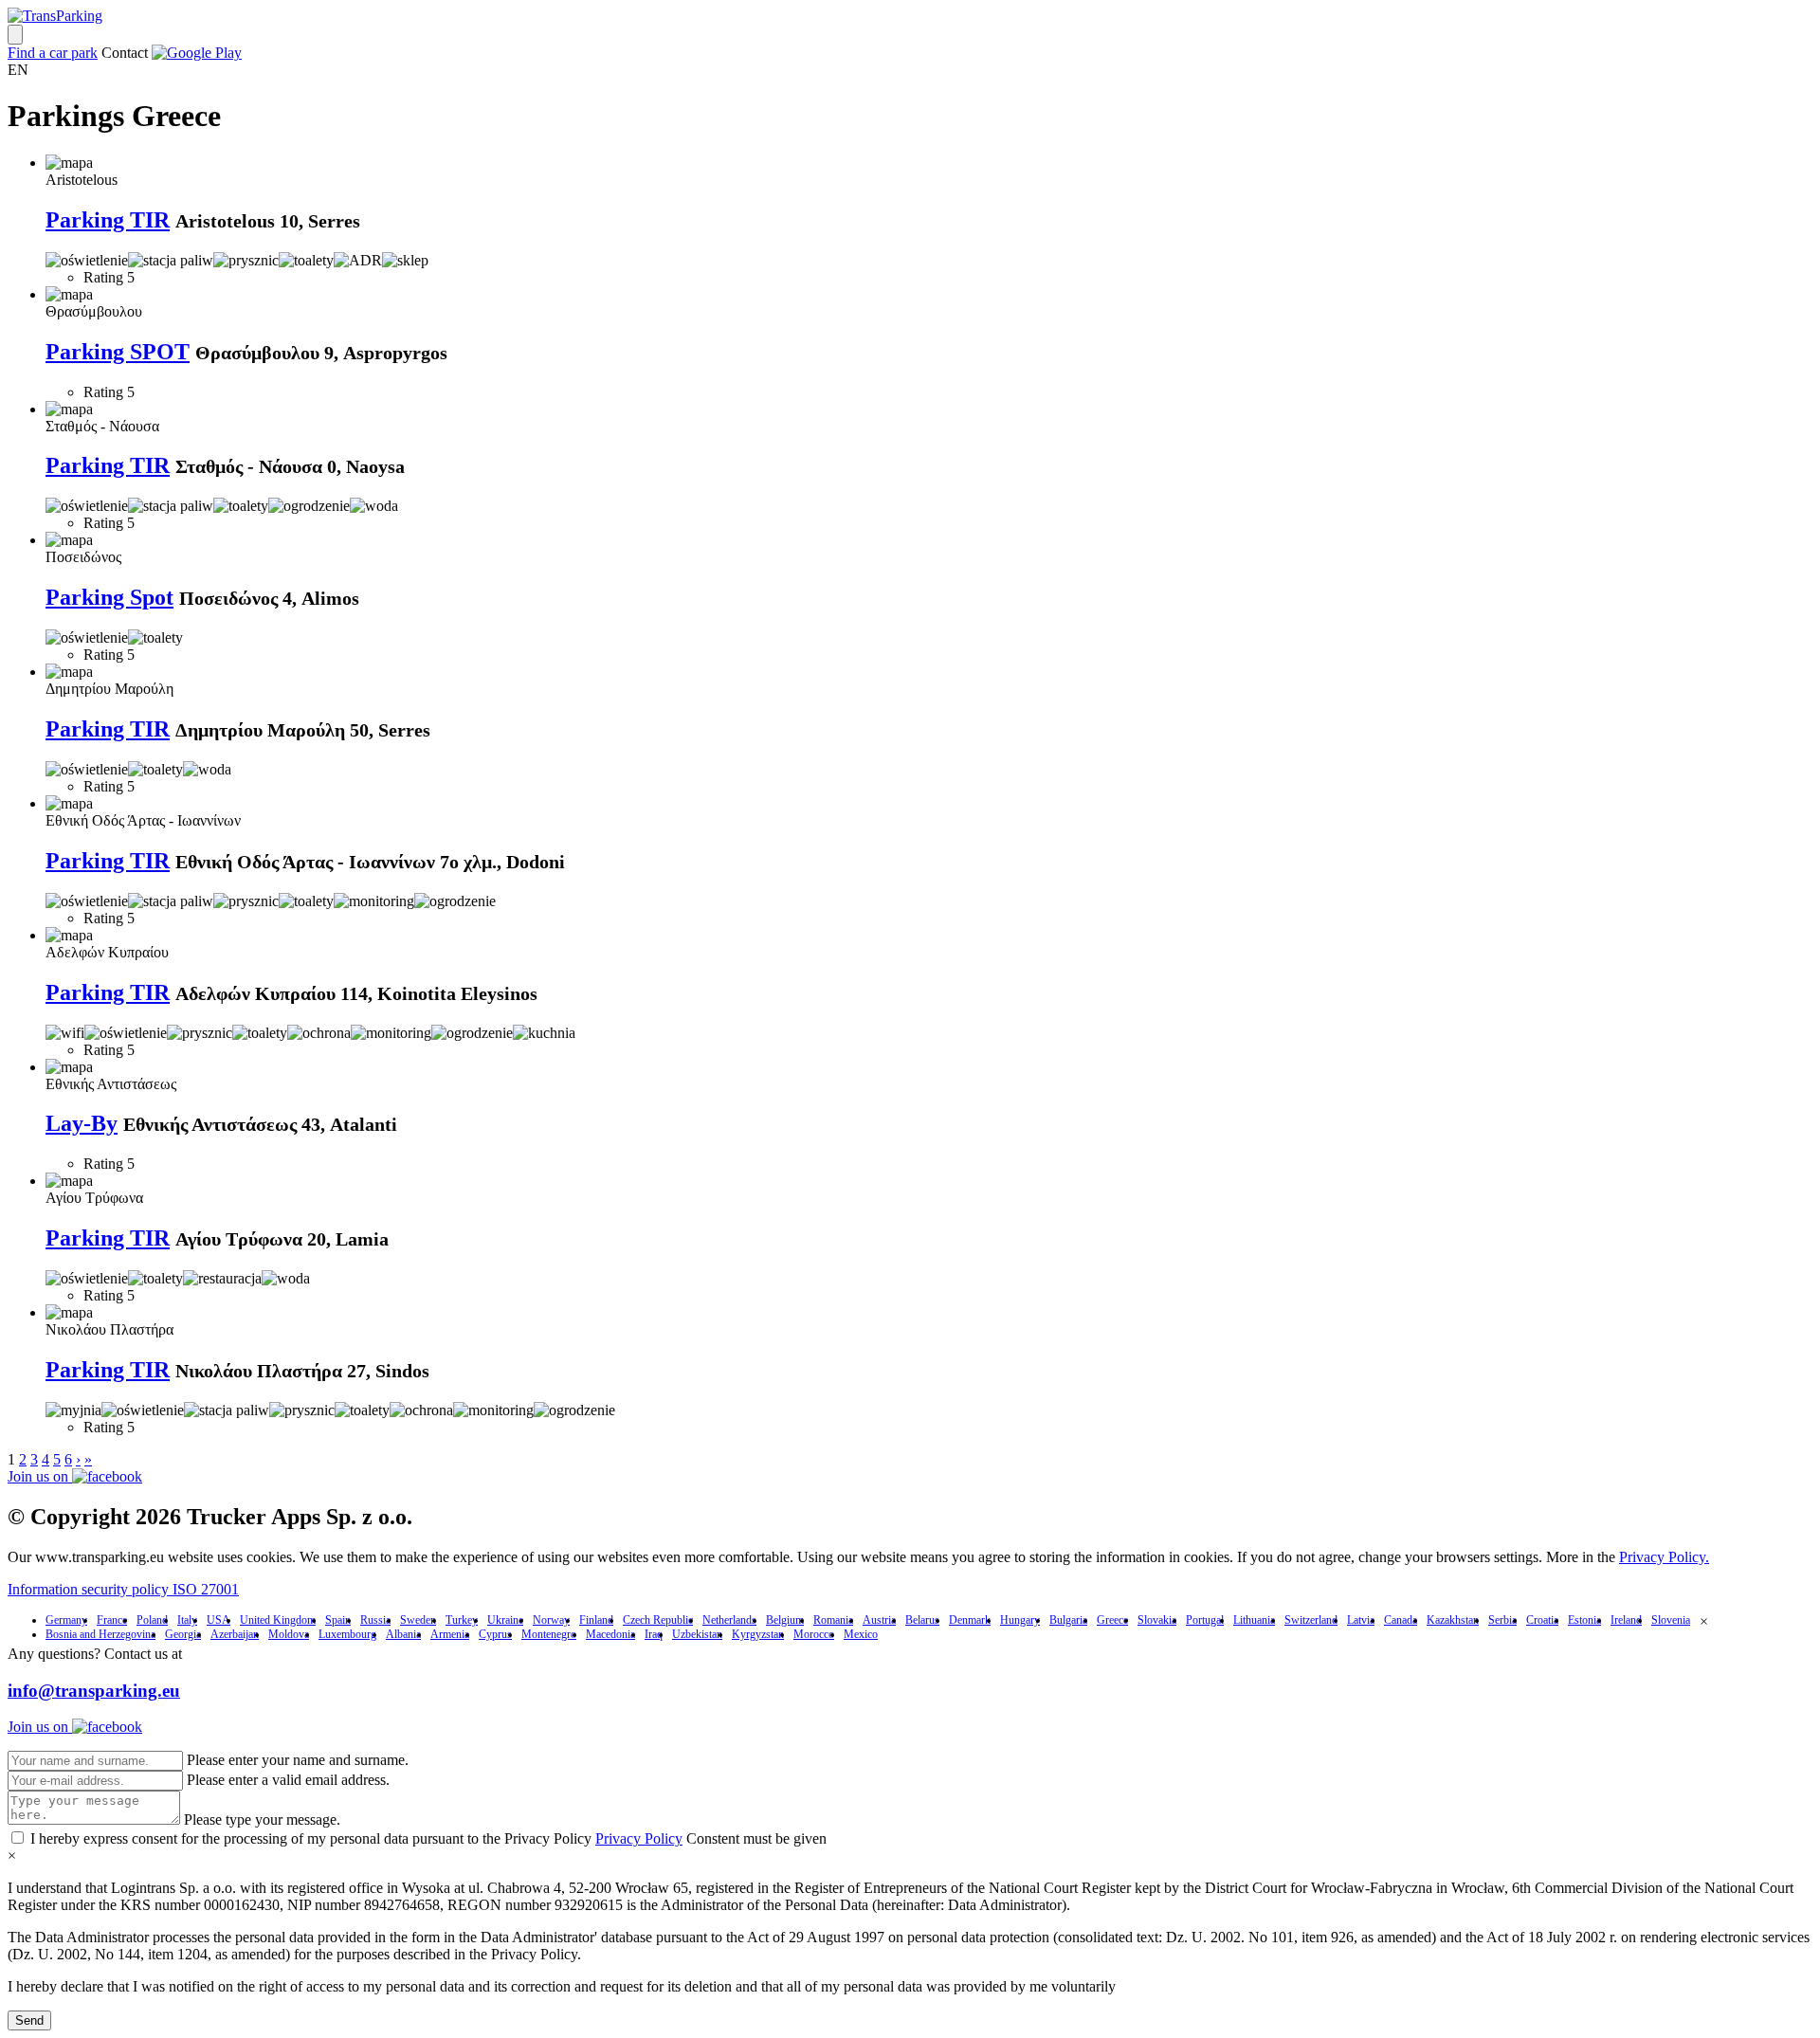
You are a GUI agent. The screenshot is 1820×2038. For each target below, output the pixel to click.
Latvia (1361, 1620)
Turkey (462, 1620)
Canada (1401, 1620)
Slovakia (1157, 1620)
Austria (879, 1620)
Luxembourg (347, 1634)
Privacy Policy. (1664, 1557)
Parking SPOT (118, 352)
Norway (551, 1620)
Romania (833, 1620)
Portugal (1205, 1620)
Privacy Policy (639, 1838)
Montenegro (549, 1634)
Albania (403, 1634)
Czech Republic (658, 1620)
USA (218, 1620)
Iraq (654, 1634)
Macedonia (610, 1634)
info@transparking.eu (94, 1691)
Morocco (814, 1634)
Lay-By (82, 1123)
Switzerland (1311, 1620)
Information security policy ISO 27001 (123, 1589)
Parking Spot (109, 597)
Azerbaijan (235, 1634)
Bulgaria (1068, 1620)
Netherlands (729, 1620)
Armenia (450, 1634)
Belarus (922, 1620)
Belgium (785, 1620)
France (112, 1620)
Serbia (1502, 1620)
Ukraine (505, 1620)
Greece (1112, 1620)
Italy (187, 1620)
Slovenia (1671, 1620)
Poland (152, 1620)
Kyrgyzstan (758, 1634)
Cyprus (495, 1634)
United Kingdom (278, 1620)
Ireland (1626, 1620)
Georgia (183, 1634)
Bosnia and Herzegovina (100, 1634)
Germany (66, 1620)
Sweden (418, 1620)
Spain (338, 1620)
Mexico (861, 1634)
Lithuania (1254, 1620)
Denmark (970, 1620)
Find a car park (53, 53)
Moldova (289, 1634)
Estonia (1584, 1620)
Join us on (40, 1476)
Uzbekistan (697, 1634)
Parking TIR (108, 220)
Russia (375, 1620)
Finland (596, 1620)
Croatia (1542, 1620)
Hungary (1020, 1620)
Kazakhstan (1453, 1620)
